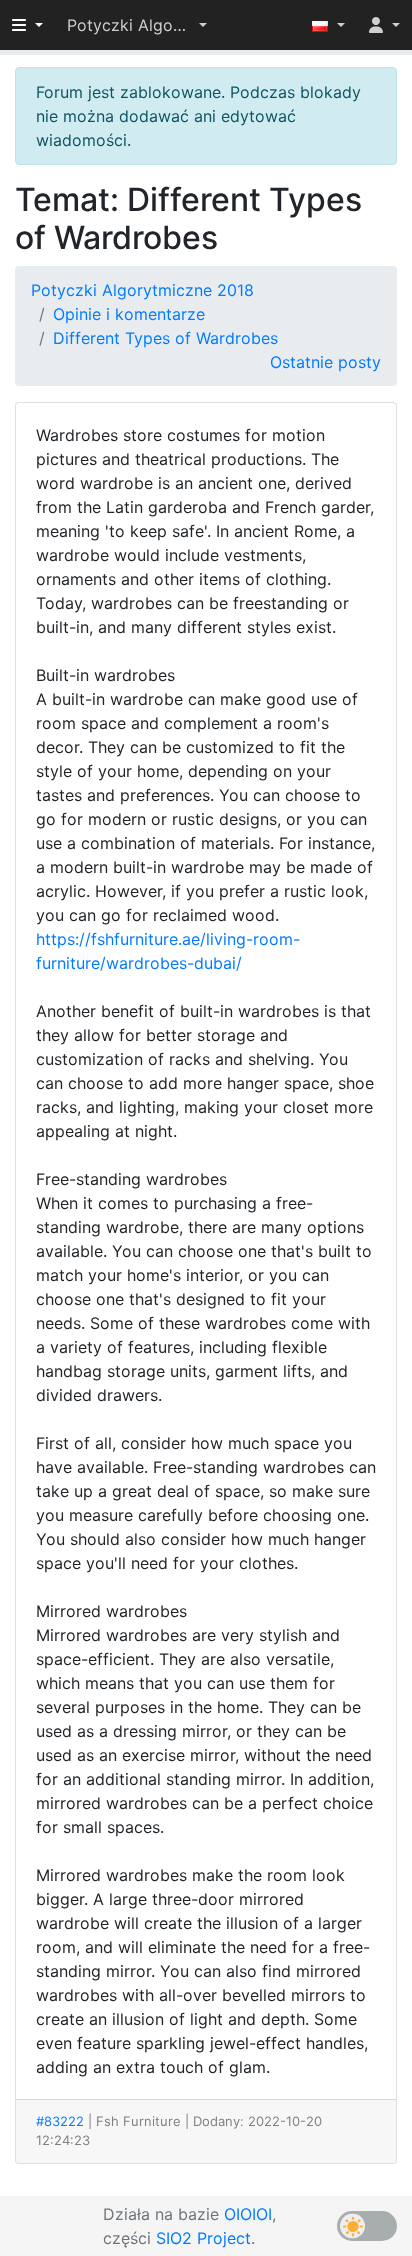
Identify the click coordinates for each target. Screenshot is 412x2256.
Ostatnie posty (325, 362)
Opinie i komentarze (129, 314)
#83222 (60, 2121)
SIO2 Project (203, 2238)
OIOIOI (248, 2214)
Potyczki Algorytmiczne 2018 (142, 290)
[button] (137, 25)
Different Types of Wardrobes (165, 338)
